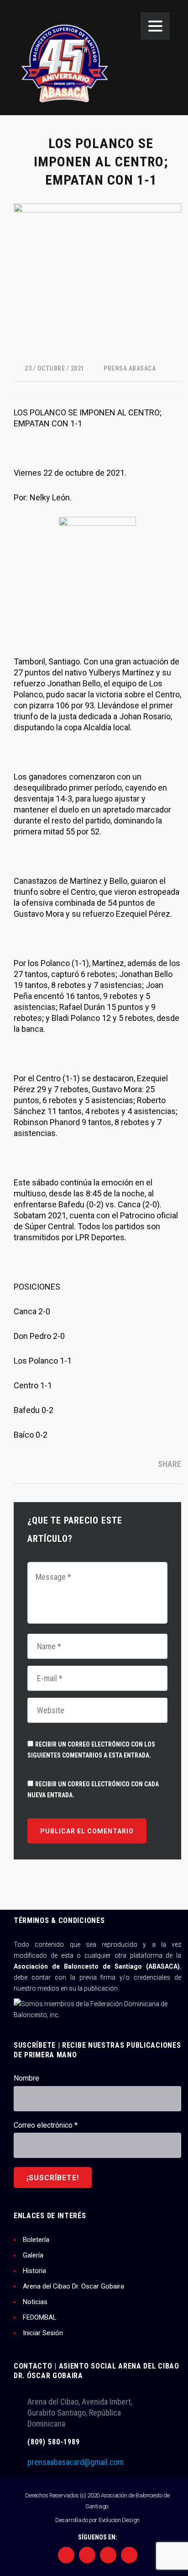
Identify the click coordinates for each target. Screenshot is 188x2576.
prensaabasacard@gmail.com (76, 2462)
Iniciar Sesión (43, 2333)
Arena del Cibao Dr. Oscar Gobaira (73, 2286)
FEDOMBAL (40, 2317)
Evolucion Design (119, 2520)
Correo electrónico (46, 2125)
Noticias (35, 2302)
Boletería (36, 2240)
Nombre (26, 2078)
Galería (33, 2255)
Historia (34, 2271)
